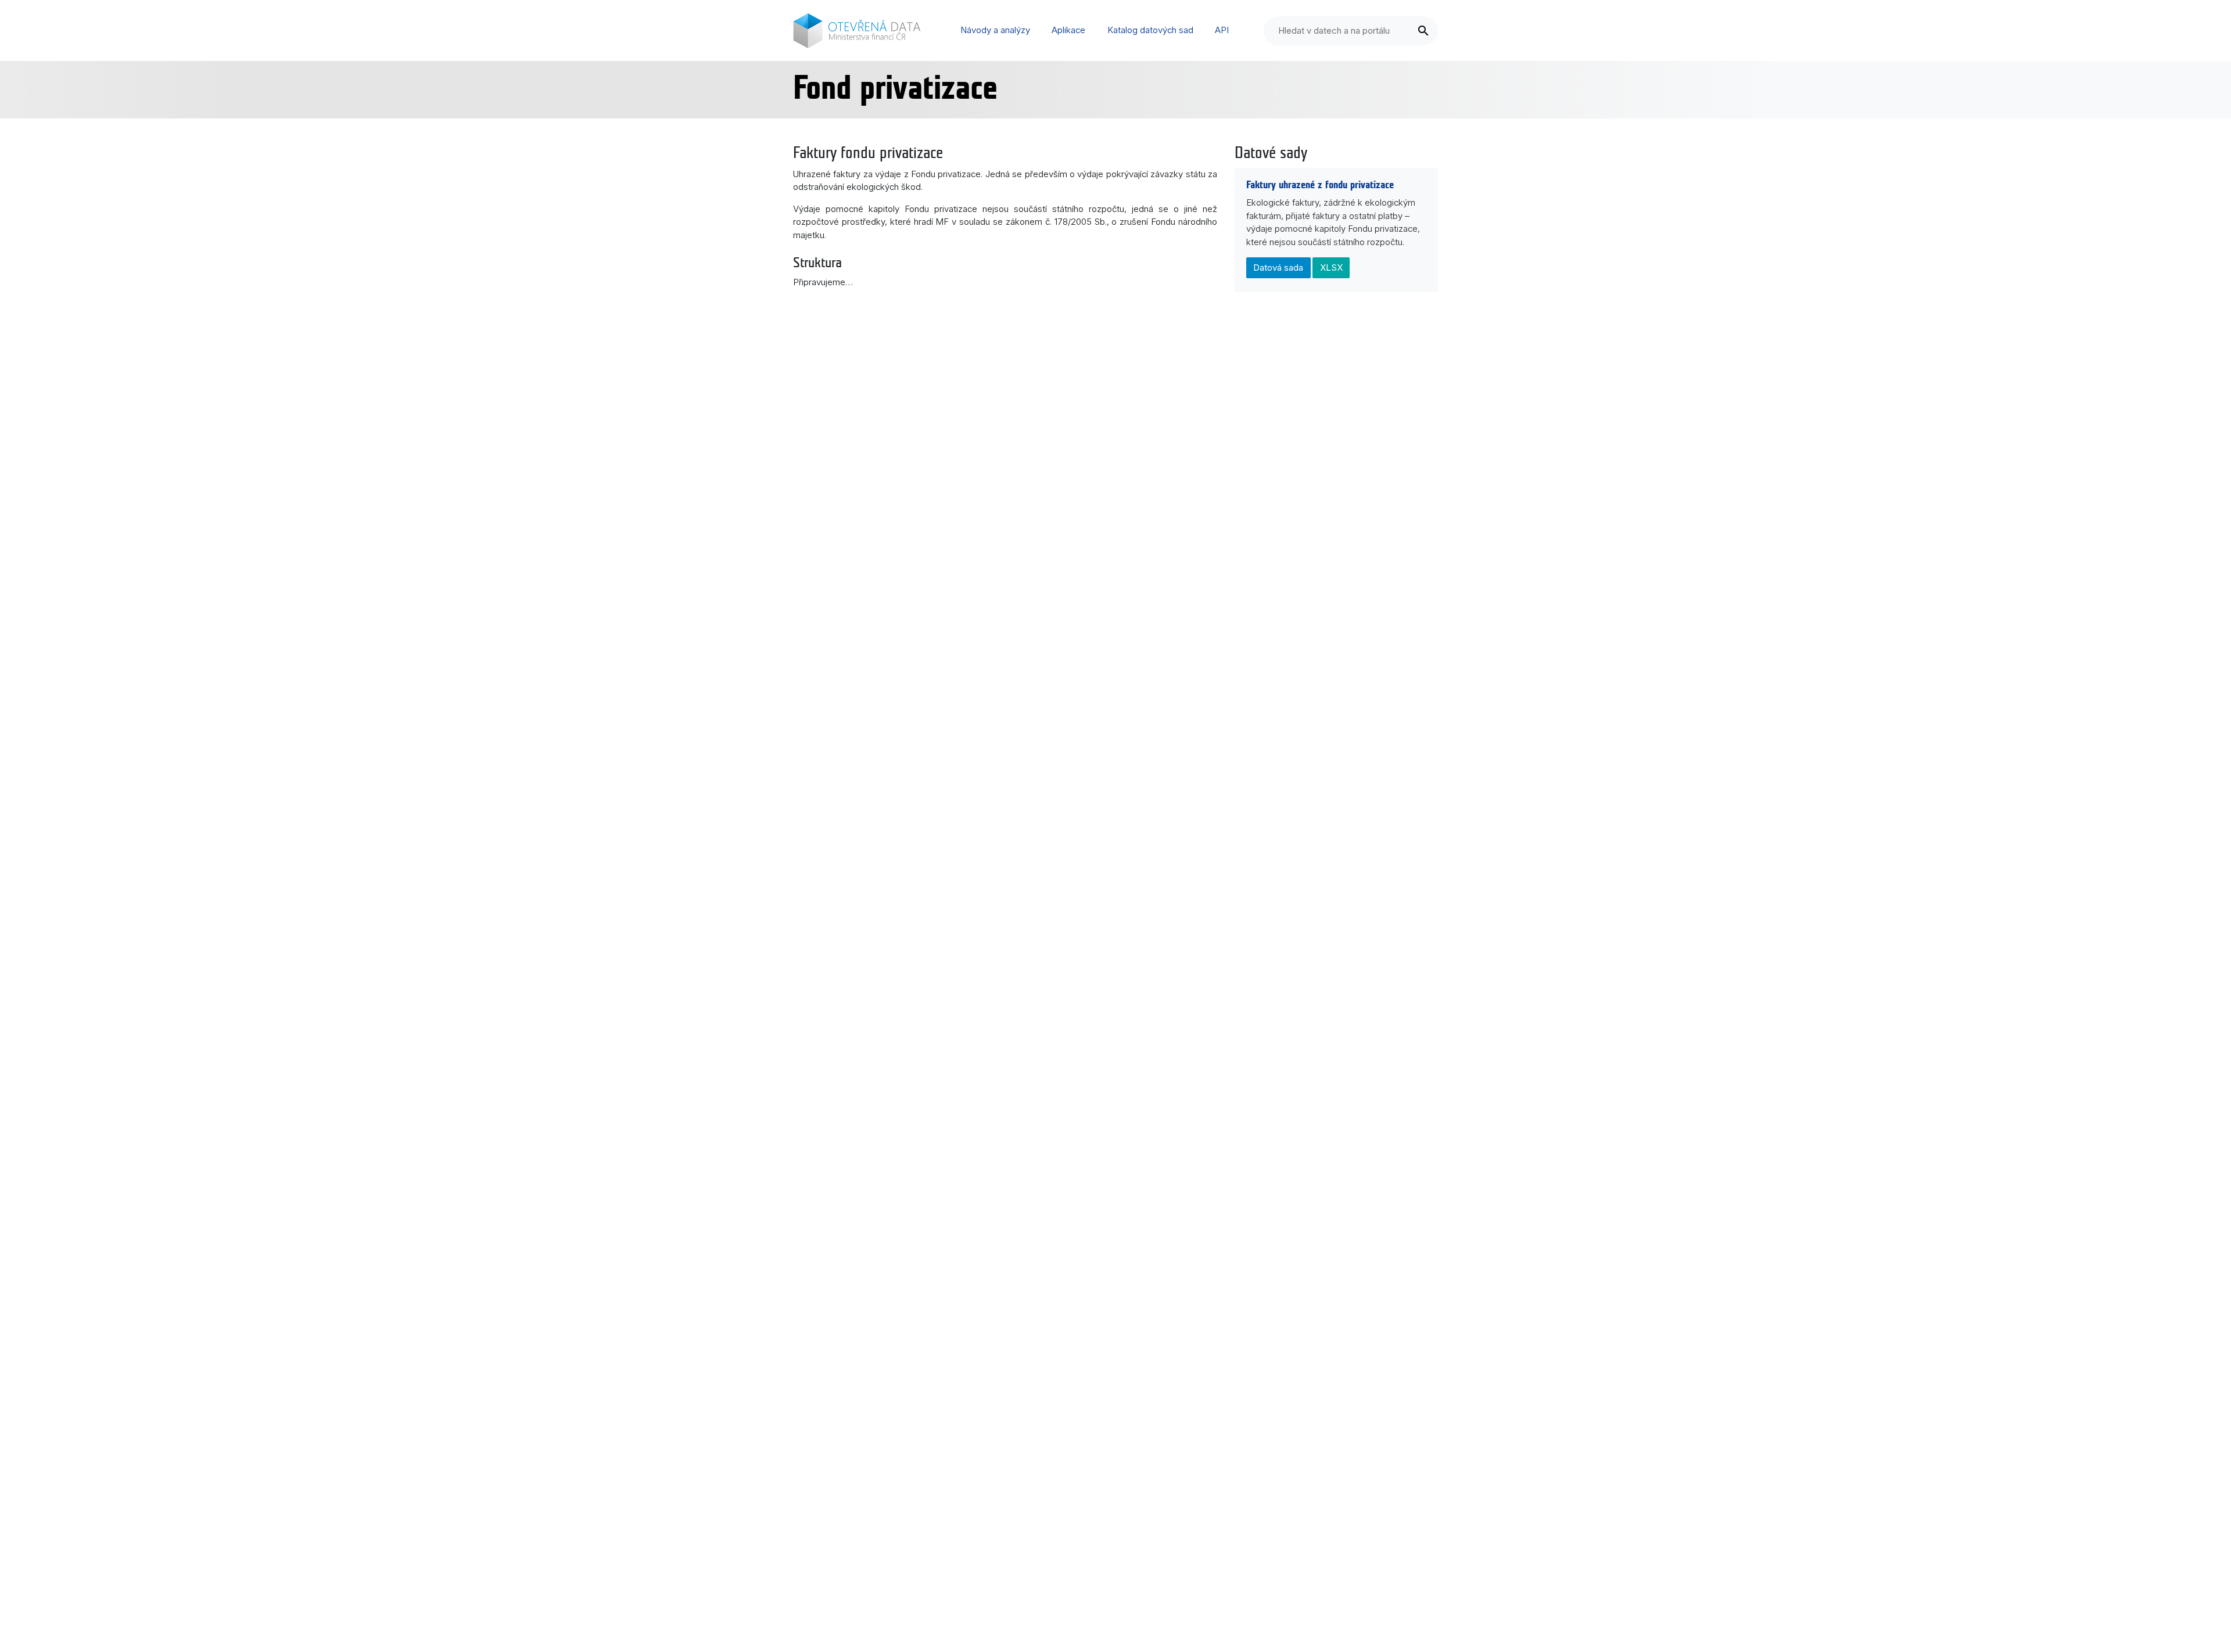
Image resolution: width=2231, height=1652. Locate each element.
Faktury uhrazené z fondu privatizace (1320, 185)
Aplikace (1068, 30)
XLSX (1331, 267)
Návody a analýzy (995, 30)
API (1222, 30)
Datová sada (1278, 267)
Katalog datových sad (1150, 30)
